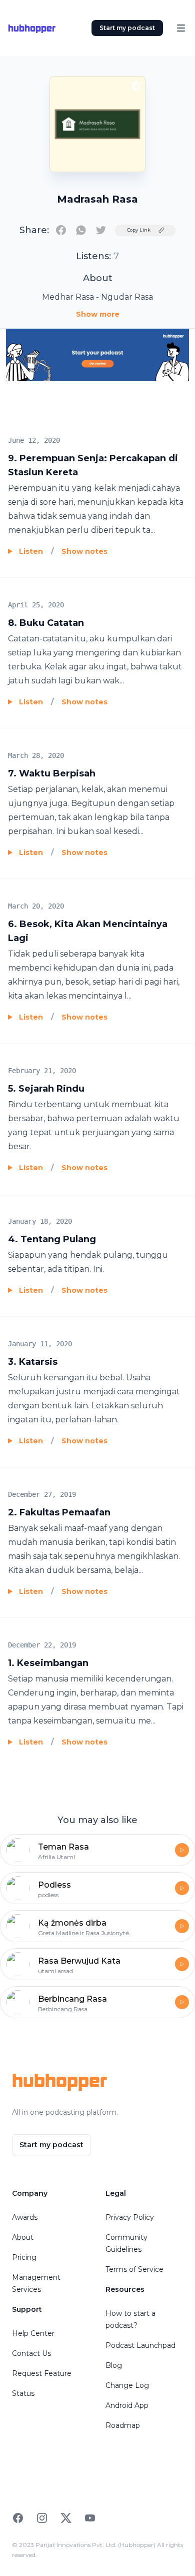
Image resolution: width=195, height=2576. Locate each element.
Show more (98, 314)
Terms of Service (134, 2269)
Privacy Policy (130, 2217)
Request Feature (42, 2373)
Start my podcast (127, 28)
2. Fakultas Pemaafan (59, 1512)
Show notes (84, 551)
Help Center (33, 2333)
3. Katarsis (33, 1362)
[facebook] (61, 230)
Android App (127, 2405)
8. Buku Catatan (46, 623)
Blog (114, 2365)
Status (23, 2393)
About (23, 2237)
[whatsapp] (81, 230)
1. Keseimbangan (48, 1663)
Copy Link (139, 230)
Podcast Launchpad (140, 2345)
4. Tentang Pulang (52, 1239)
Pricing (24, 2257)
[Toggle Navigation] (181, 28)
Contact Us (31, 2353)
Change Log (127, 2385)
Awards (25, 2217)
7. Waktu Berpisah (52, 773)
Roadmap (123, 2425)
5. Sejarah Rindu (46, 1089)
